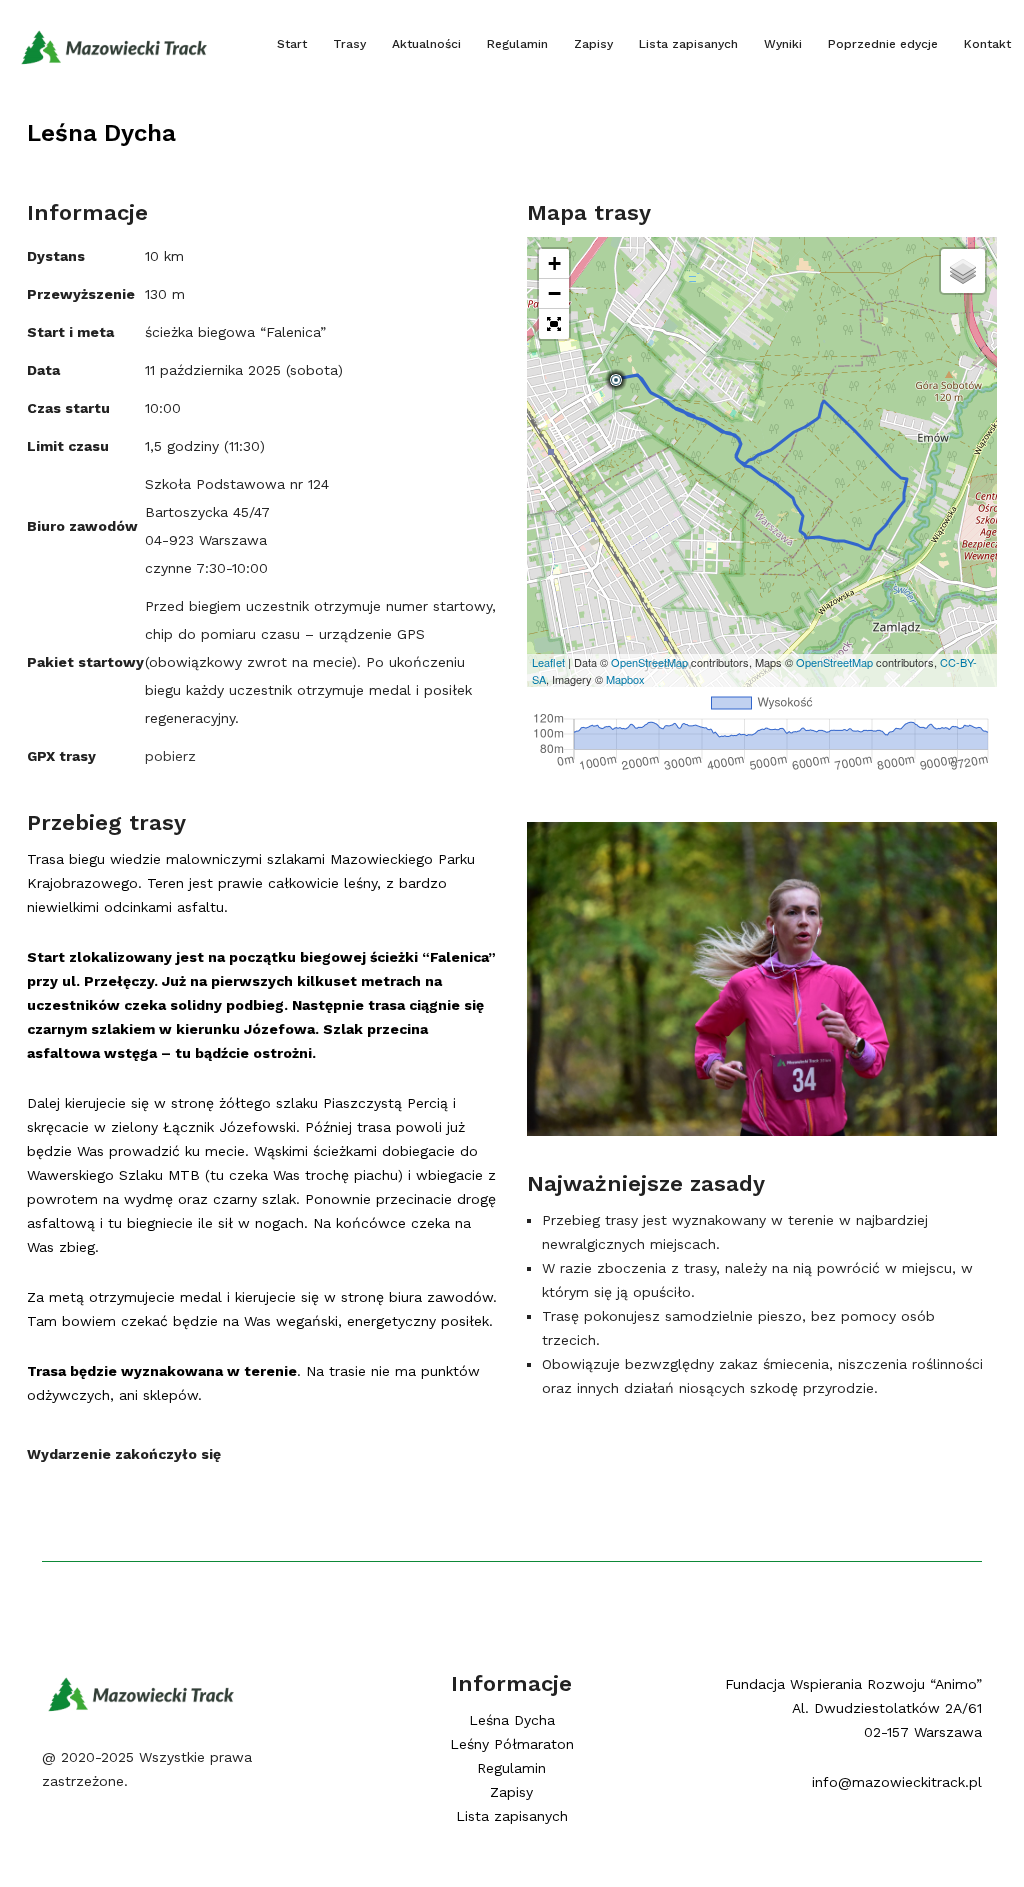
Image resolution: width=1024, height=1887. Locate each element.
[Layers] (963, 271)
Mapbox (625, 679)
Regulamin (517, 44)
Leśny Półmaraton (512, 1744)
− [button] (554, 293)
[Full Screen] (554, 324)
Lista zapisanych (688, 44)
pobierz (170, 756)
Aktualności (426, 44)
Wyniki (783, 44)
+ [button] (554, 263)
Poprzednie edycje (883, 44)
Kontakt (987, 44)
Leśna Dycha (101, 133)
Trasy (349, 44)
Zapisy (593, 44)
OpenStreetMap (649, 662)
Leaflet (548, 662)
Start (292, 44)
